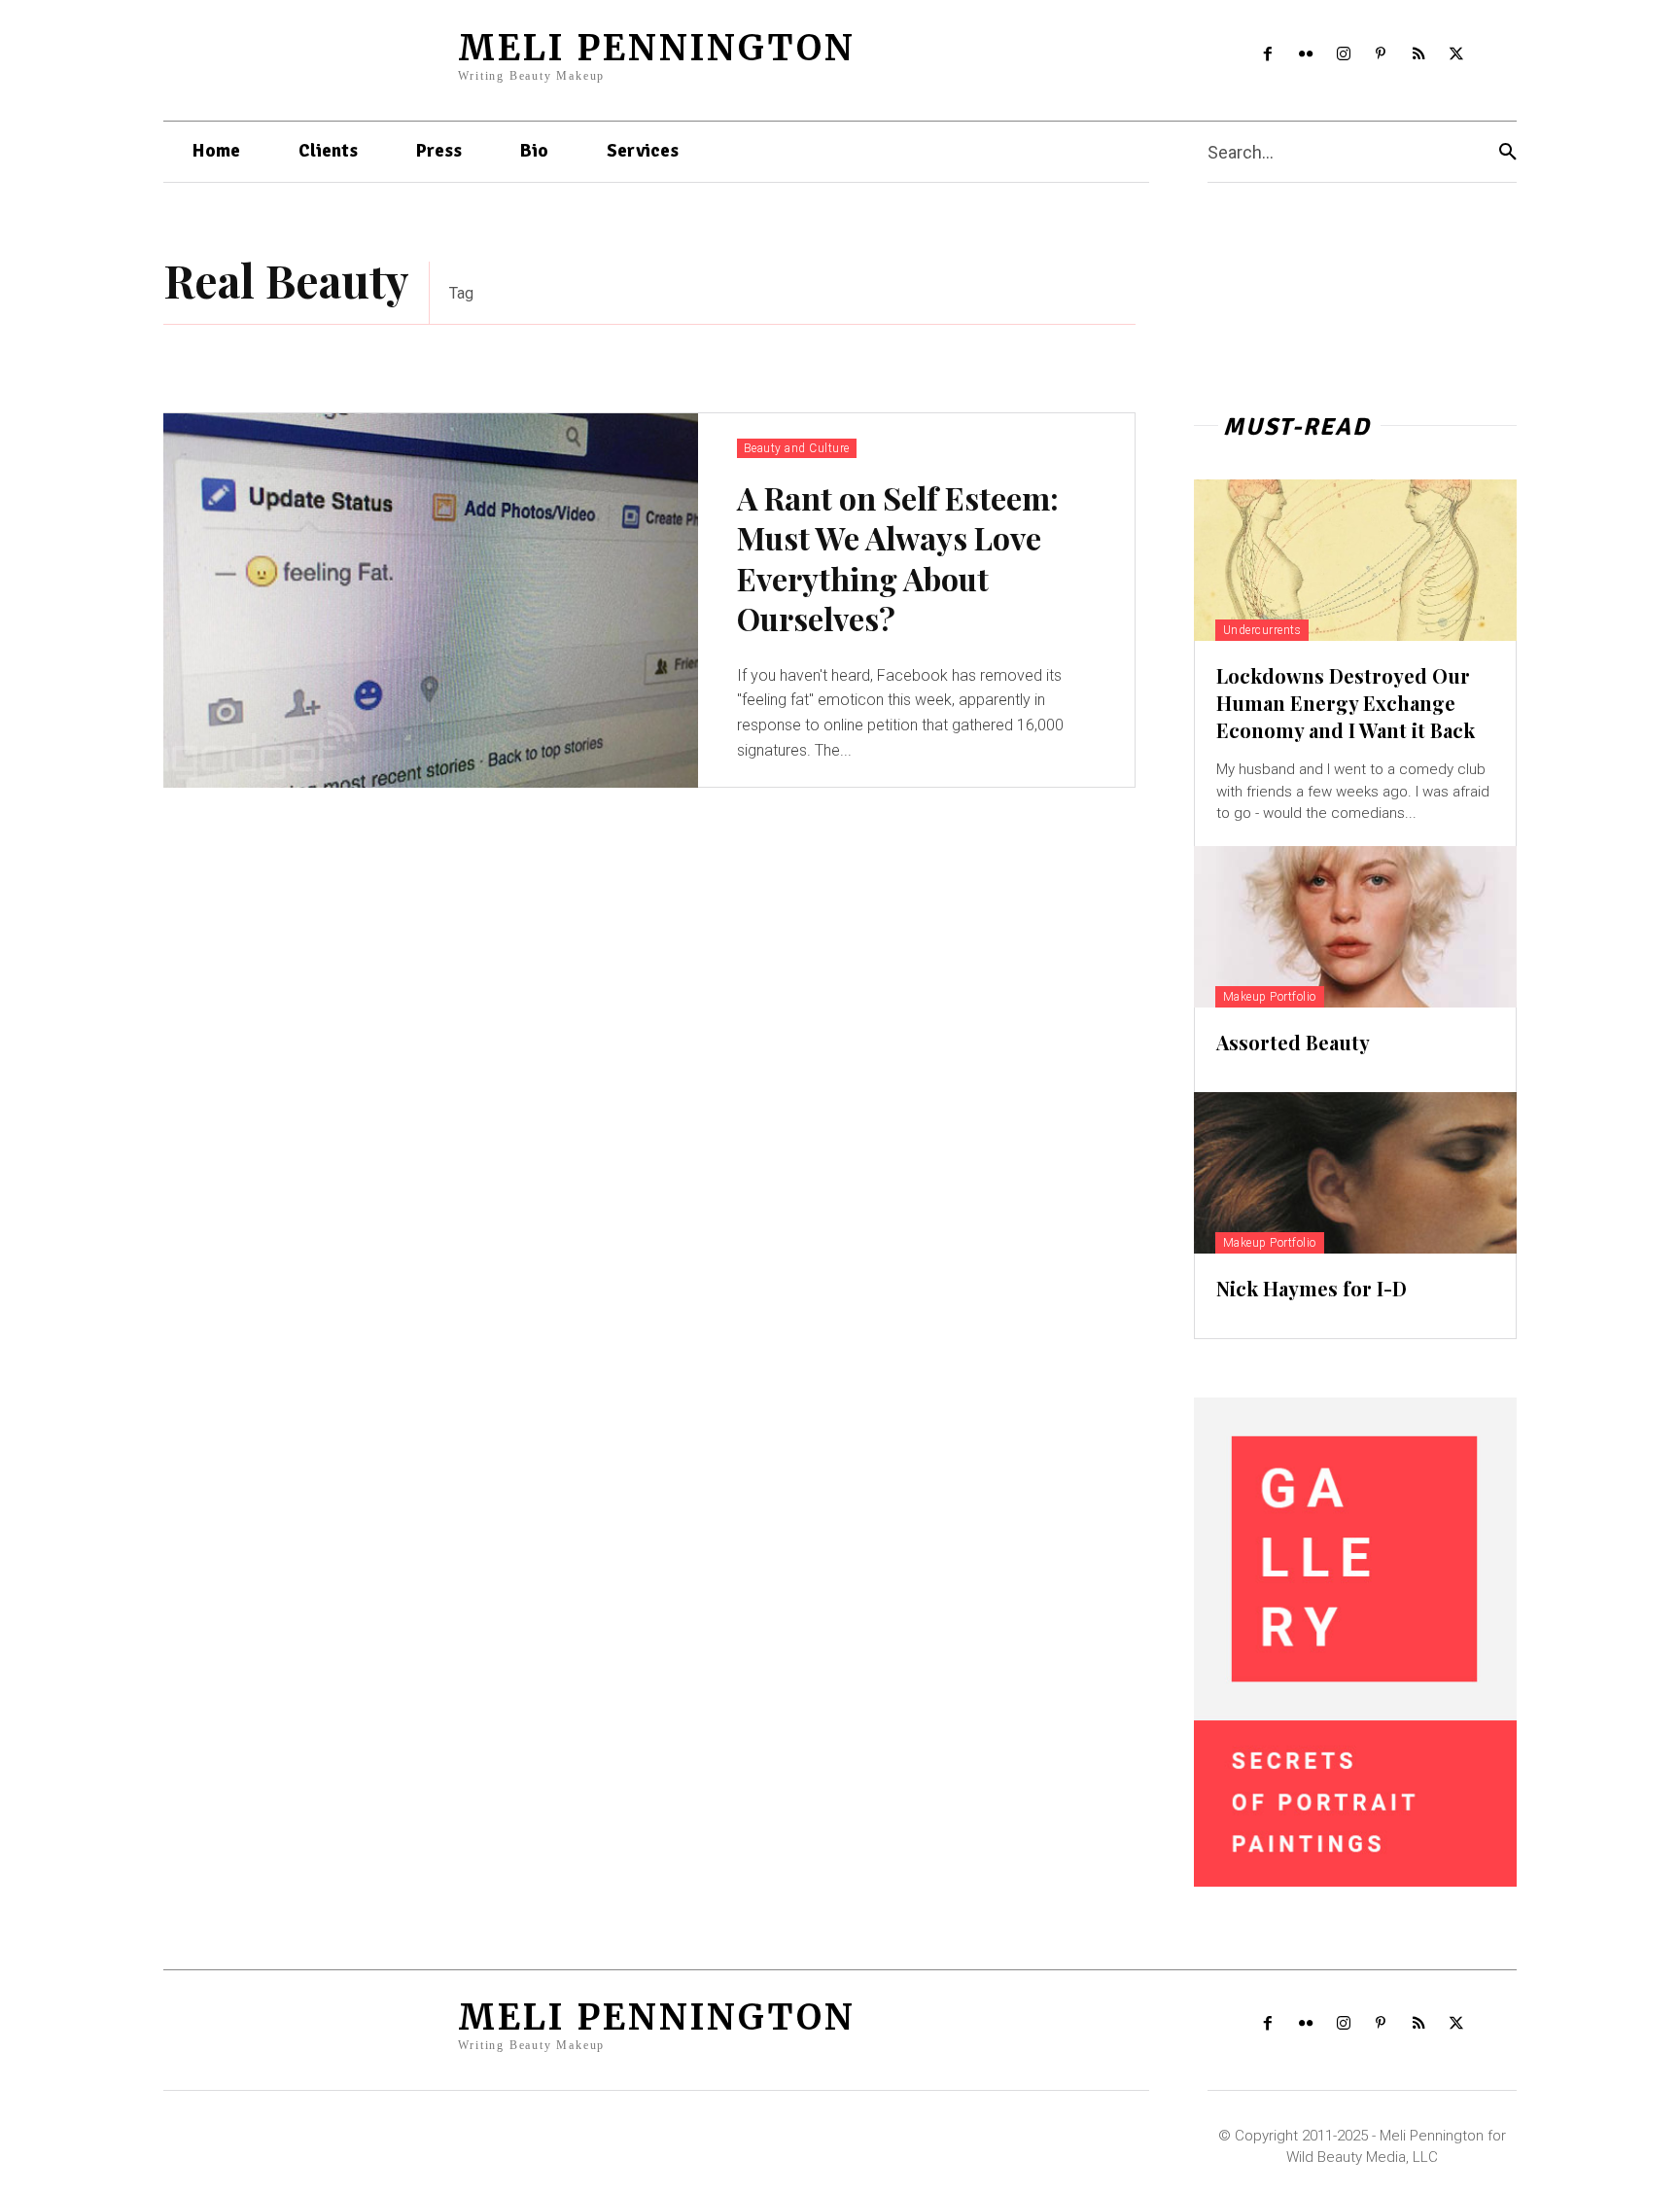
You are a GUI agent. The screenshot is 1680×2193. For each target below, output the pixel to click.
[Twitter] (1457, 55)
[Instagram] (1343, 55)
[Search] (1508, 152)
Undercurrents (1262, 630)
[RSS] (1419, 55)
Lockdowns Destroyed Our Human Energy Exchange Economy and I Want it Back (1346, 703)
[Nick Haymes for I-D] (1355, 1173)
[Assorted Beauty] (1355, 927)
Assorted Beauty (1293, 1042)
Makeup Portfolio (1270, 997)
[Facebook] (1268, 55)
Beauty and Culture (797, 448)
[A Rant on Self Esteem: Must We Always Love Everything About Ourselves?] (431, 601)
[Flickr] (1305, 55)
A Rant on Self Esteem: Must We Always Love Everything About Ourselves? (898, 558)
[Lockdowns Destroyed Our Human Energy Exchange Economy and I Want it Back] (1355, 560)
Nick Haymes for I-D (1312, 1288)
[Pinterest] (1381, 55)
